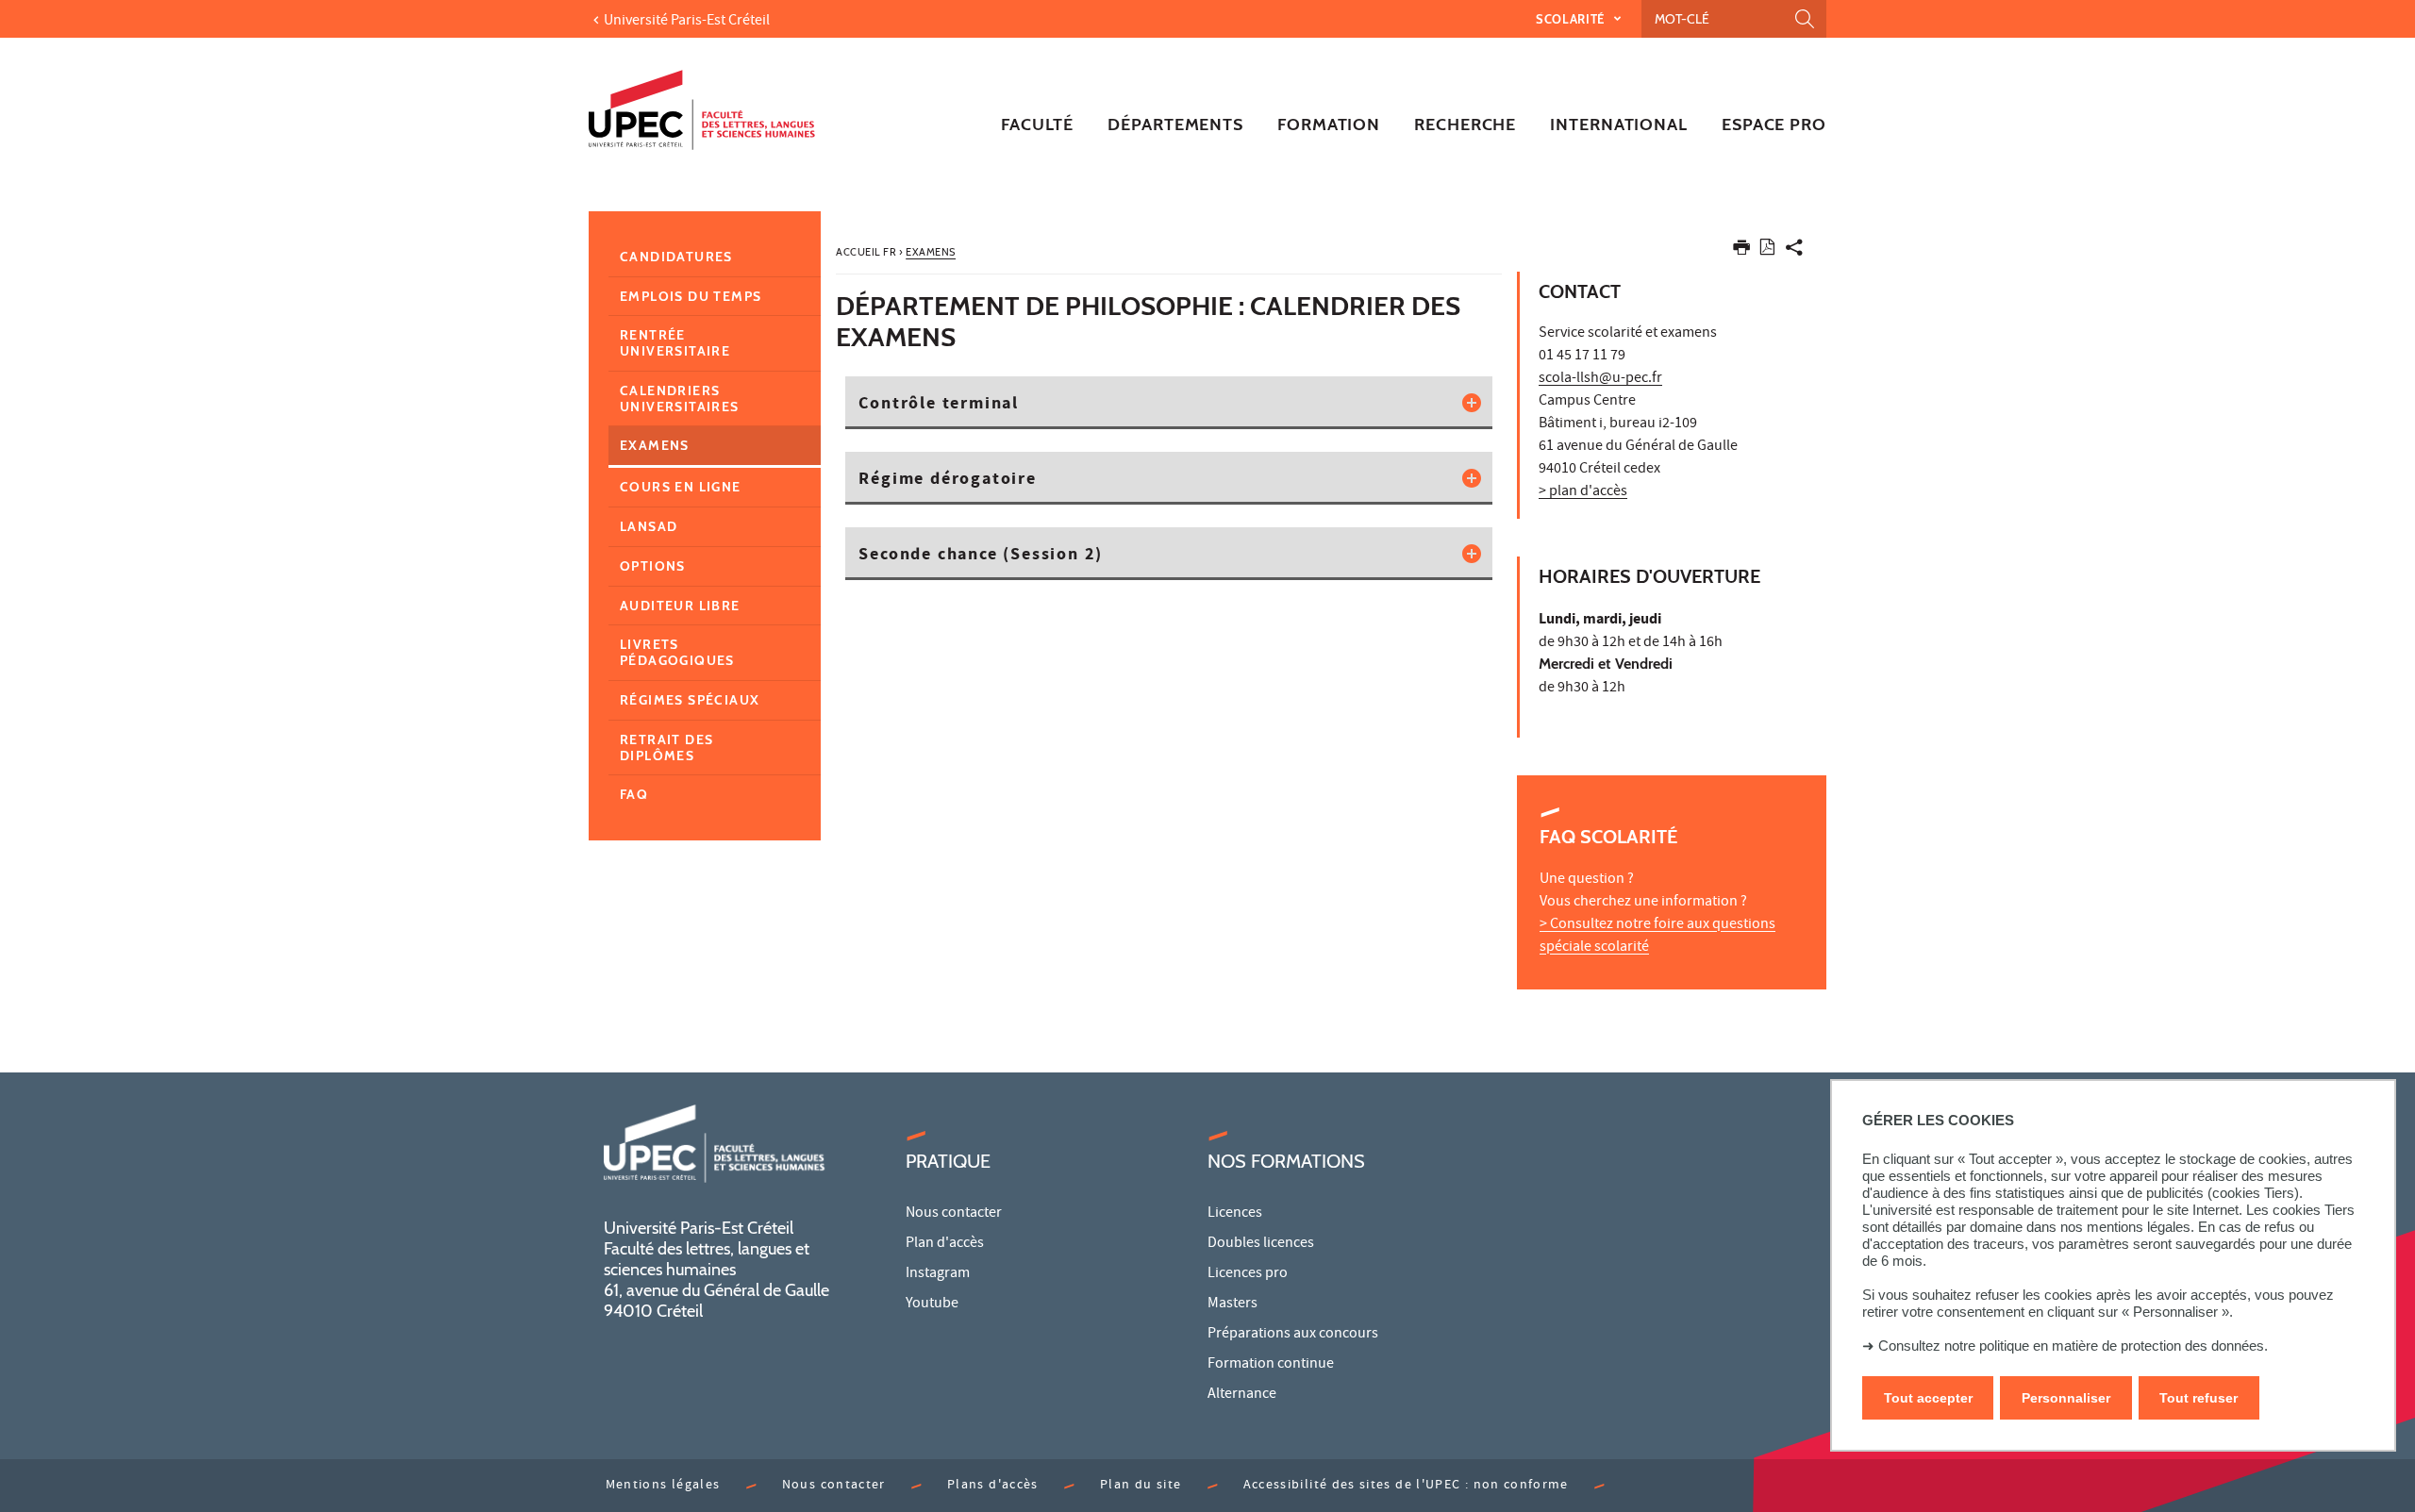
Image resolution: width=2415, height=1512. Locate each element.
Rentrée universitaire (675, 343)
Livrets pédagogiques (677, 652)
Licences (1235, 1214)
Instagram (938, 1274)
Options (653, 566)
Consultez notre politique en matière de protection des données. (2073, 1346)
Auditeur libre (680, 606)
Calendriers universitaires (680, 399)
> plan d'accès (1583, 492)
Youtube (932, 1304)
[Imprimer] (1741, 251)
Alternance (1242, 1395)
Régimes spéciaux (690, 700)
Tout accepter (1928, 1398)
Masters (1232, 1304)
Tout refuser (2198, 1398)
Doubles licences (1261, 1244)
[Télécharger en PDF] (1767, 250)
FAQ (634, 794)
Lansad (649, 526)
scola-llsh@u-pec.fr (1600, 379)
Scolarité (1572, 19)
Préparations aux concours (1293, 1335)
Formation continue (1271, 1365)
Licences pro (1248, 1274)
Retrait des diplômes (666, 748)
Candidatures (676, 257)
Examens (655, 445)
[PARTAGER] (1794, 251)
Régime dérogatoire (947, 480)
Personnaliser (2066, 1398)
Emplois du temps (691, 296)
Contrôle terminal (939, 405)
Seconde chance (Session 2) (981, 556)
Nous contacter (954, 1214)
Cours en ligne (681, 487)
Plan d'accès (945, 1244)
